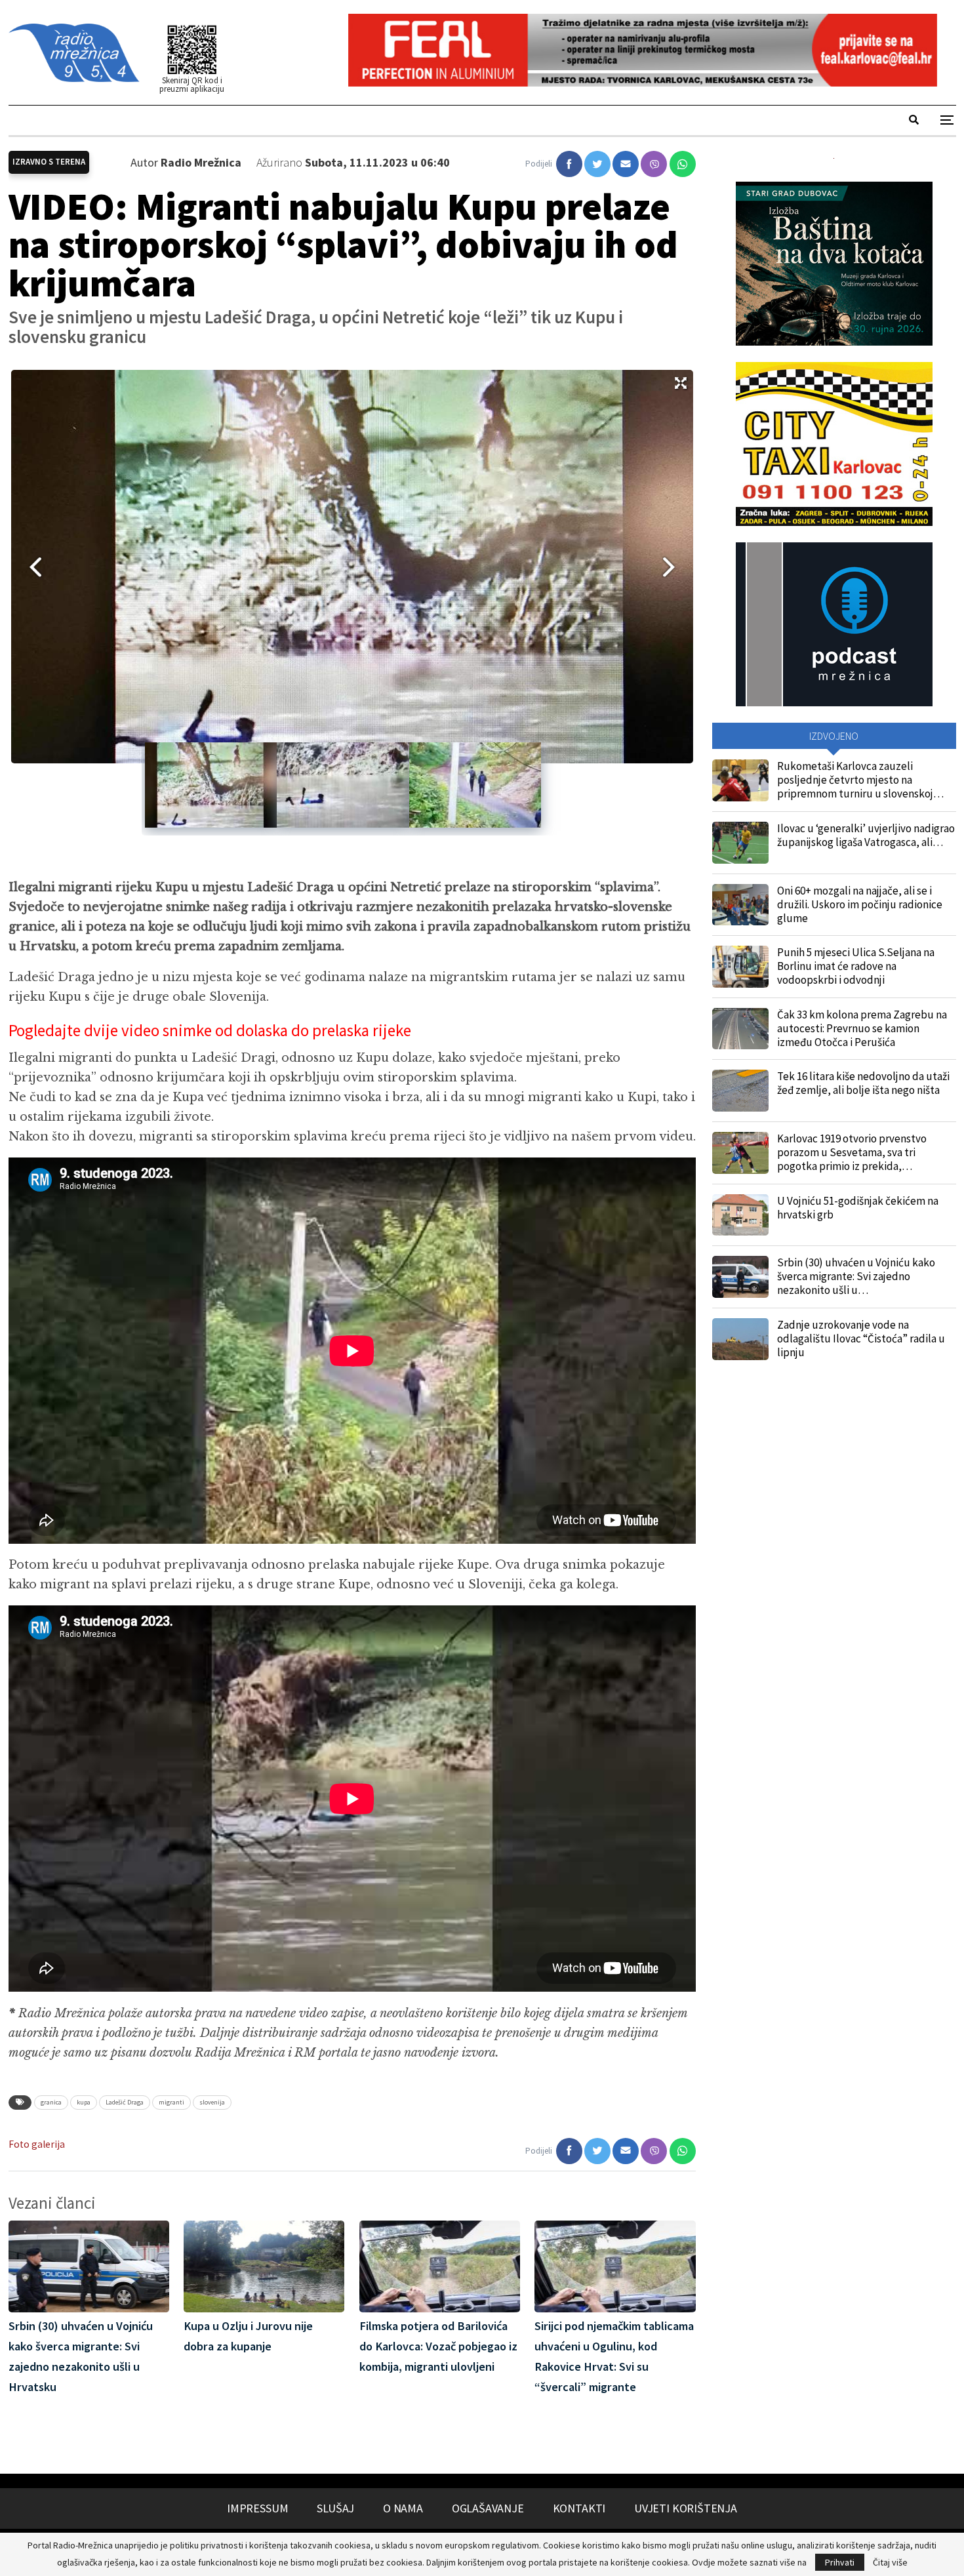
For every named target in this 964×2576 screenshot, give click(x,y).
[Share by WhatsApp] (683, 164)
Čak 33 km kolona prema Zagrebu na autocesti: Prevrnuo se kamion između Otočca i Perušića (862, 1028)
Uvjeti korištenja (686, 2508)
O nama (403, 2508)
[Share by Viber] (654, 164)
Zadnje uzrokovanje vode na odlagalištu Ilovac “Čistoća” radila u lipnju (861, 1338)
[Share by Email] (626, 164)
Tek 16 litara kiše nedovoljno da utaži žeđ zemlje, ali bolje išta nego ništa (863, 1083)
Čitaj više (890, 2562)
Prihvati (840, 2562)
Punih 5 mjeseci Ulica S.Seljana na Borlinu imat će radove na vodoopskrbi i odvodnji (856, 966)
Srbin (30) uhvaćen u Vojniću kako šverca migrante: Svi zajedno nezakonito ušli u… (856, 1276)
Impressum (257, 2508)
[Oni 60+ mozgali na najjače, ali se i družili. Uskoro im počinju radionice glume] (740, 905)
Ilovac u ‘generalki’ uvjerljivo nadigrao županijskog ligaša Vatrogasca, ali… (866, 835)
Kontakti (579, 2508)
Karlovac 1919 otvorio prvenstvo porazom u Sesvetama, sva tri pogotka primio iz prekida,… (852, 1152)
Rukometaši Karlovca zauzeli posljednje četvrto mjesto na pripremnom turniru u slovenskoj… (860, 780)
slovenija (212, 2102)
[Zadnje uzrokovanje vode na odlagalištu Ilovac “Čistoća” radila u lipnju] (740, 1339)
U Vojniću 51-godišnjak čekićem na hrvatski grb (858, 1208)
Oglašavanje (488, 2508)
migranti (171, 2102)
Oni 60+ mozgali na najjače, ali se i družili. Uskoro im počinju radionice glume (860, 904)
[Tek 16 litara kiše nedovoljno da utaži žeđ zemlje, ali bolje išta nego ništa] (740, 1091)
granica (51, 2102)
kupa (84, 2102)
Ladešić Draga (125, 2102)
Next (673, 567)
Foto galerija (37, 2144)
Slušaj (335, 2508)
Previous (31, 567)
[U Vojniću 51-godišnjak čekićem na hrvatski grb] (740, 1215)
